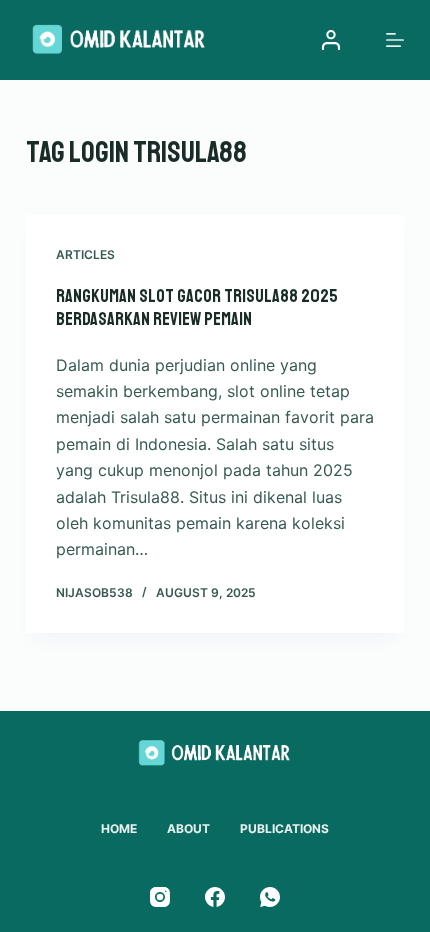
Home (119, 828)
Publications (284, 828)
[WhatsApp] (270, 897)
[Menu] (395, 40)
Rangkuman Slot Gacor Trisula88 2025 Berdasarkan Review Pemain (197, 307)
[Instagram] (160, 897)
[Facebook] (215, 897)
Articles (85, 254)
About (188, 828)
